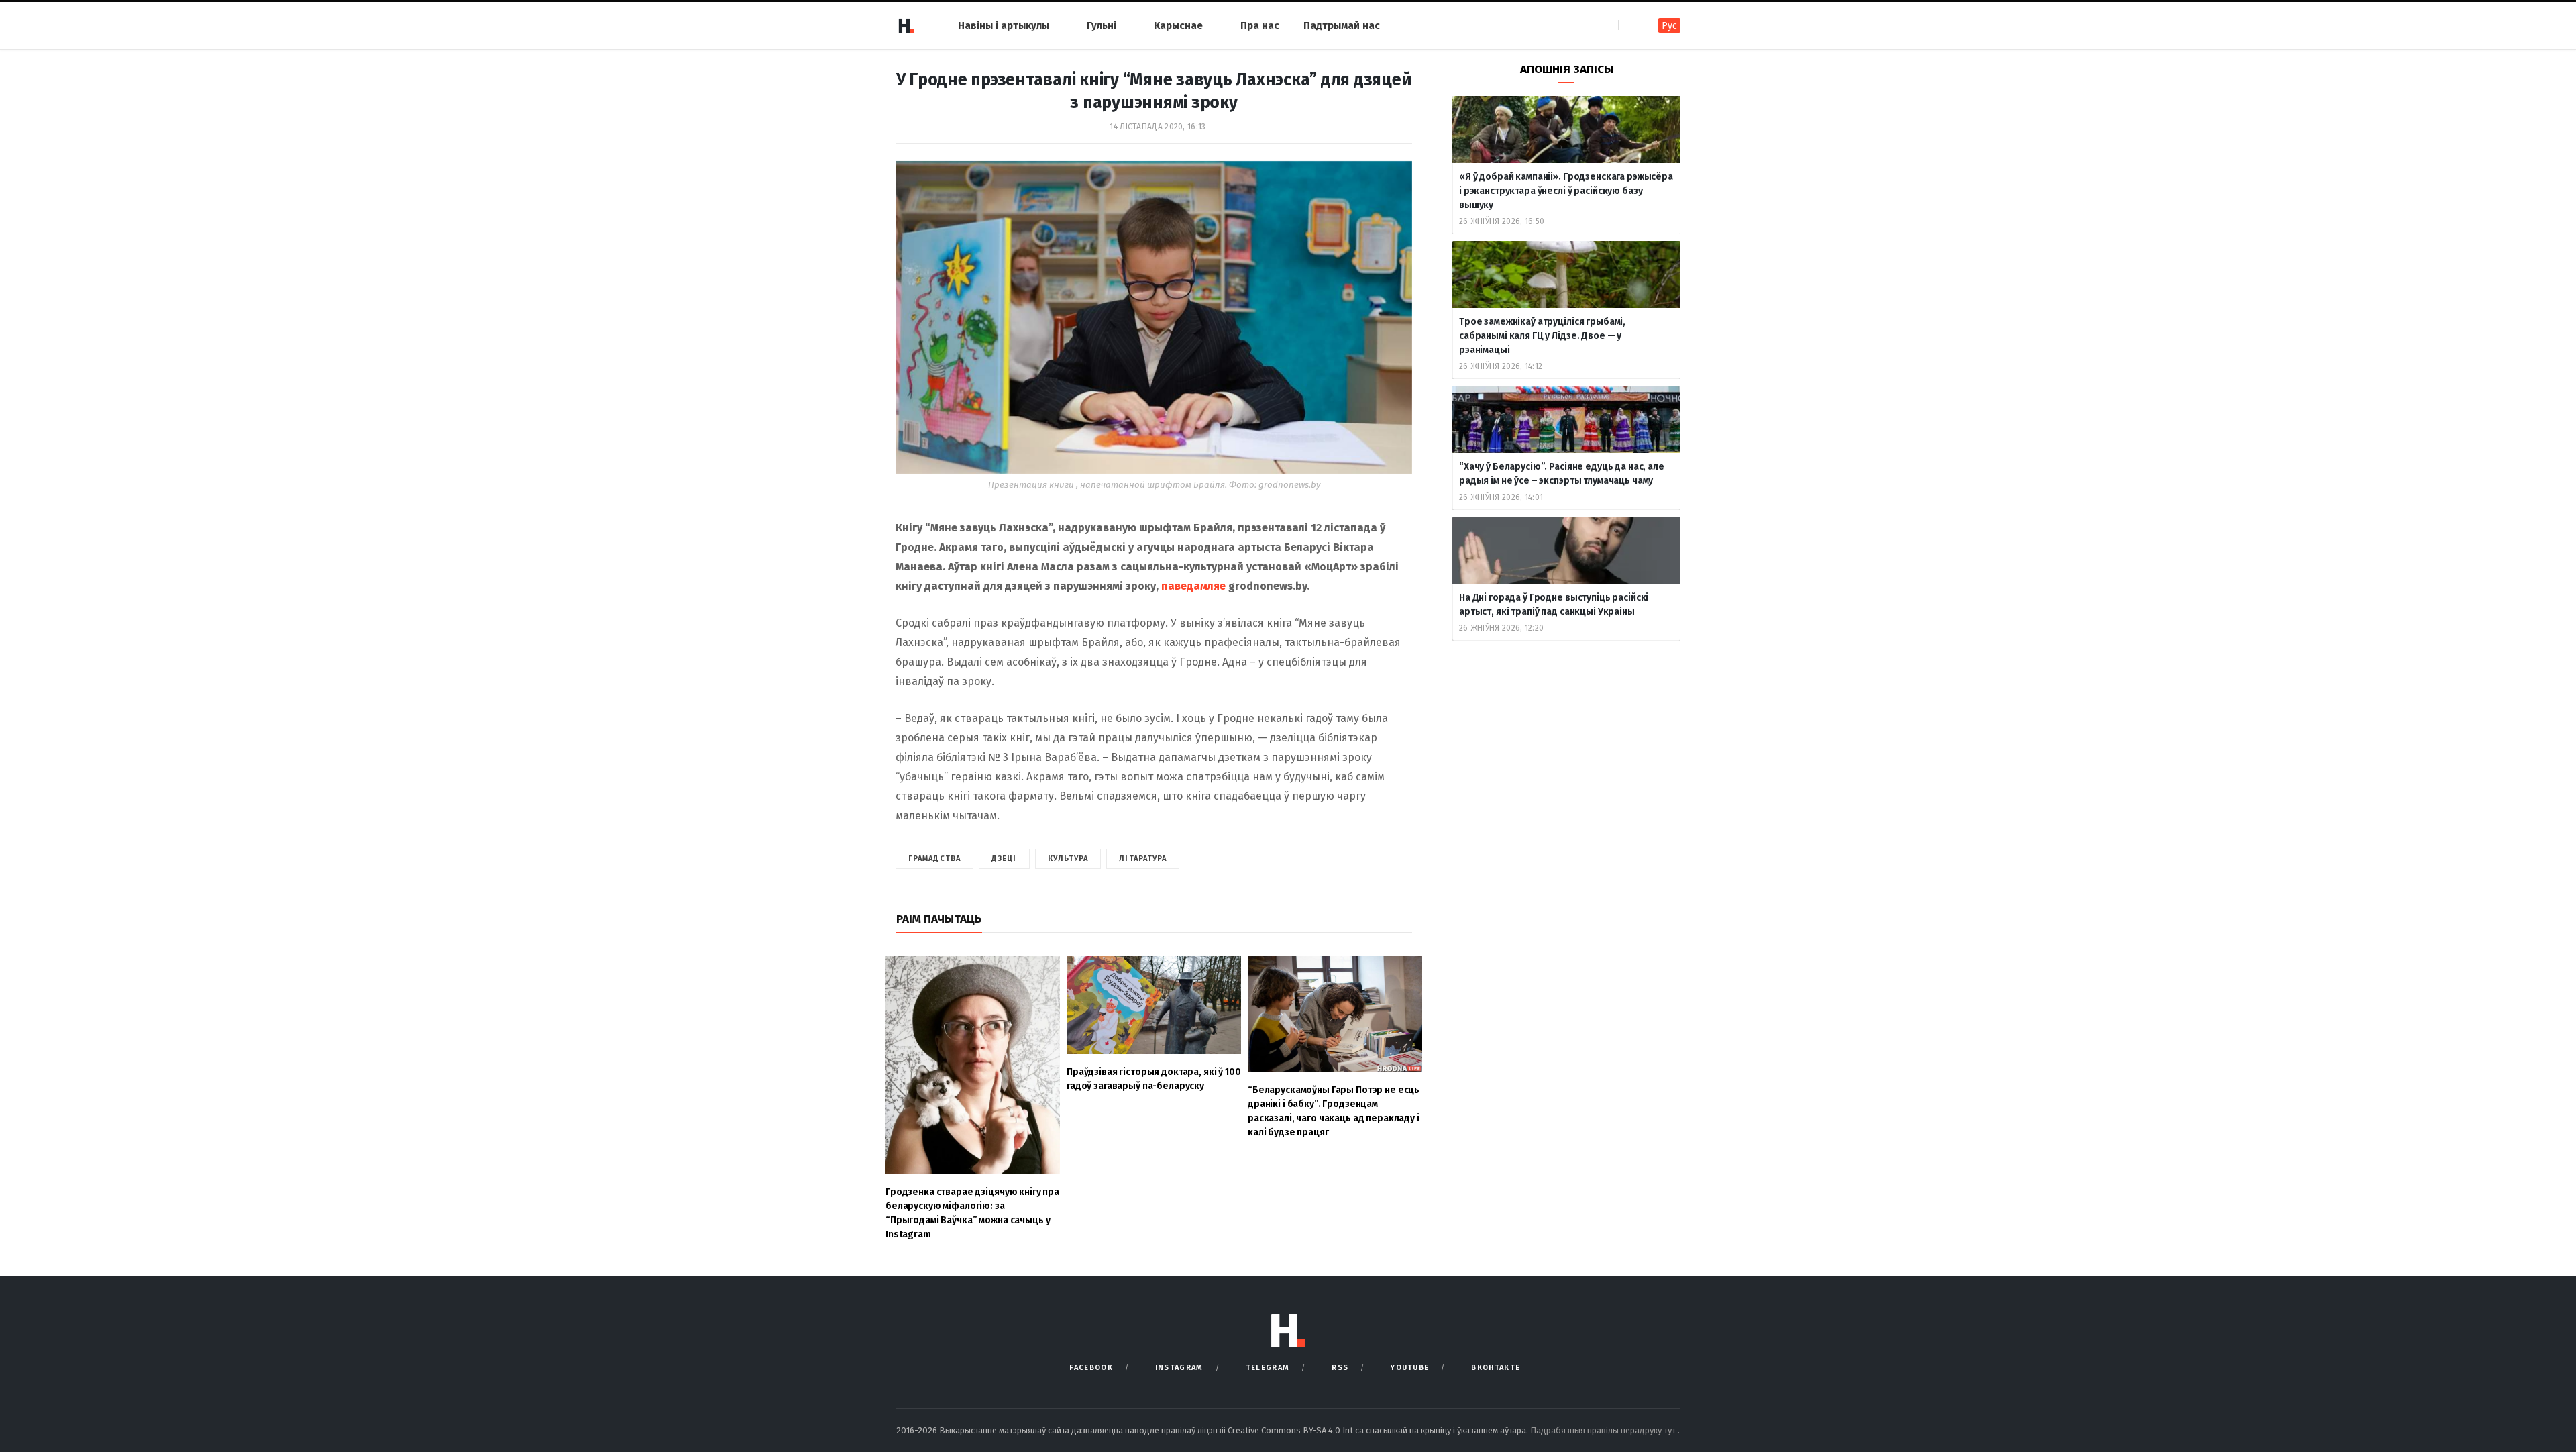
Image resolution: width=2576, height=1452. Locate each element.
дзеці (1004, 859)
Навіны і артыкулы (1004, 25)
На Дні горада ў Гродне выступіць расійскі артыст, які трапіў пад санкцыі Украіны (1554, 605)
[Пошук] (1630, 25)
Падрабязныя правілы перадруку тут (1604, 1430)
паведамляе (1193, 586)
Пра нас (1260, 25)
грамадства (934, 859)
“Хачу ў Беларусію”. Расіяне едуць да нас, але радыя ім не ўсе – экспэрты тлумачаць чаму (1562, 474)
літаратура (1143, 859)
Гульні (1102, 25)
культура (1068, 859)
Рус (1669, 26)
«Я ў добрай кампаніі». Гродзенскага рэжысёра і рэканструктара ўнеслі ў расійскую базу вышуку (1566, 191)
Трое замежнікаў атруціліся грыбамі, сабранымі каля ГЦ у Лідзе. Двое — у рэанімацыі (1542, 336)
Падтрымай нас (1342, 25)
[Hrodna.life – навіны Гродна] (906, 25)
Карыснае (1178, 25)
